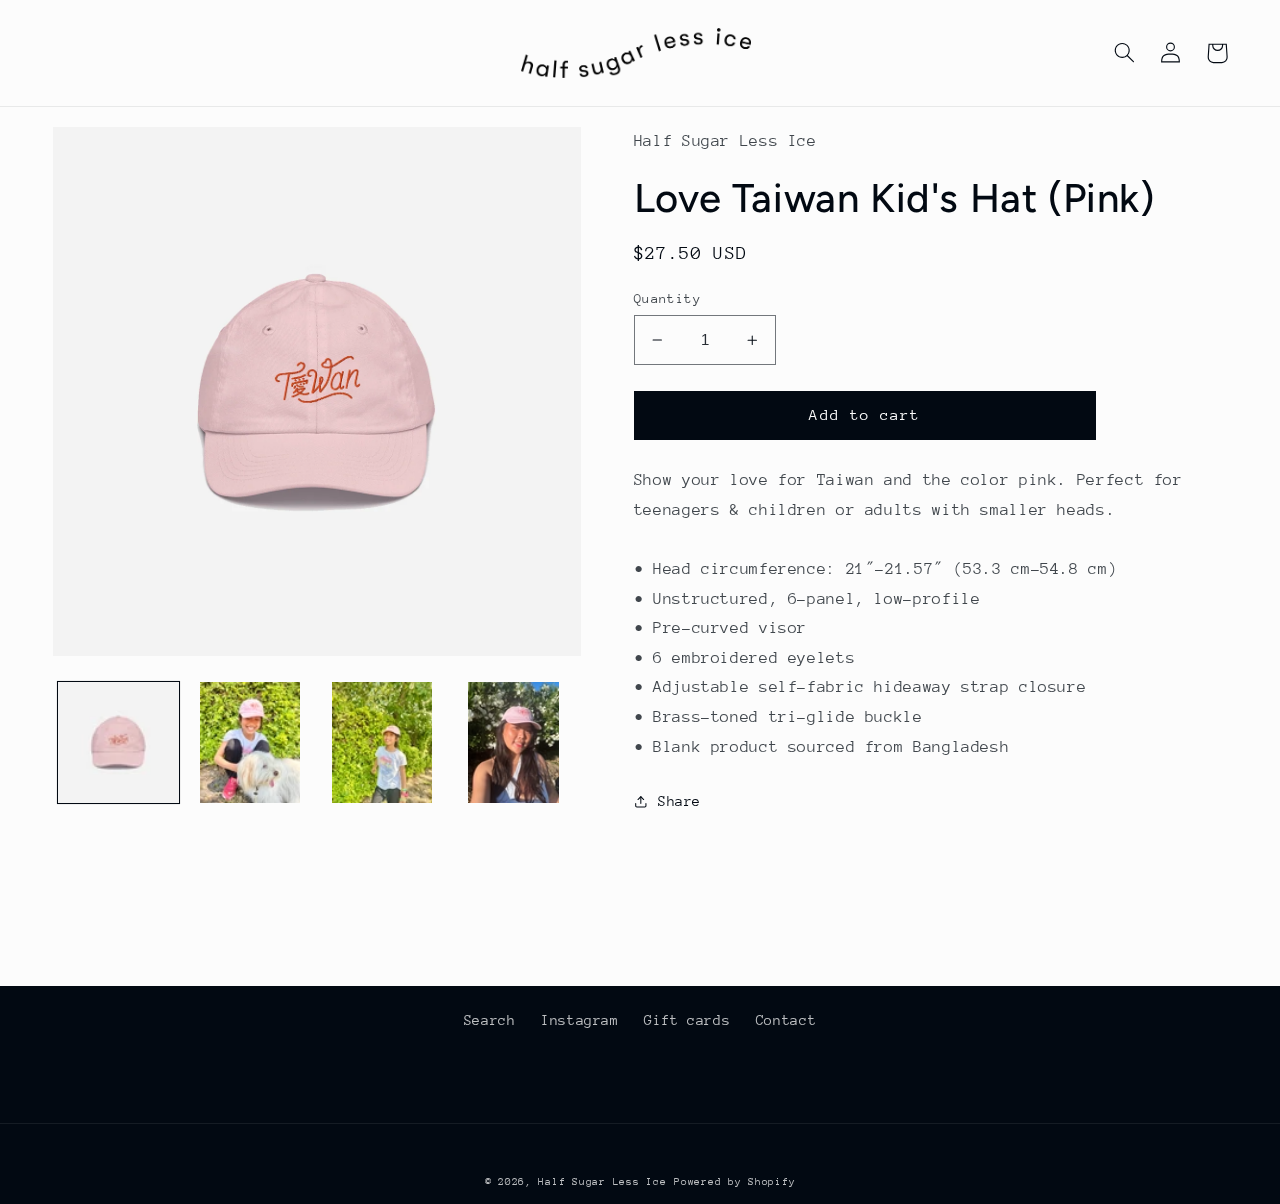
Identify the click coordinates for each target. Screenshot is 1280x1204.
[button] (1125, 53)
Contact (786, 1020)
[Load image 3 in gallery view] (381, 742)
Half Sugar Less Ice (602, 1182)
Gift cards (687, 1020)
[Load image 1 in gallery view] (118, 742)
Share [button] (679, 801)
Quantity (667, 298)
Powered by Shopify (734, 1182)
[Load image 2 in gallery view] (249, 742)
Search (490, 1020)
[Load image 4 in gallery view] (513, 742)
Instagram (580, 1020)
